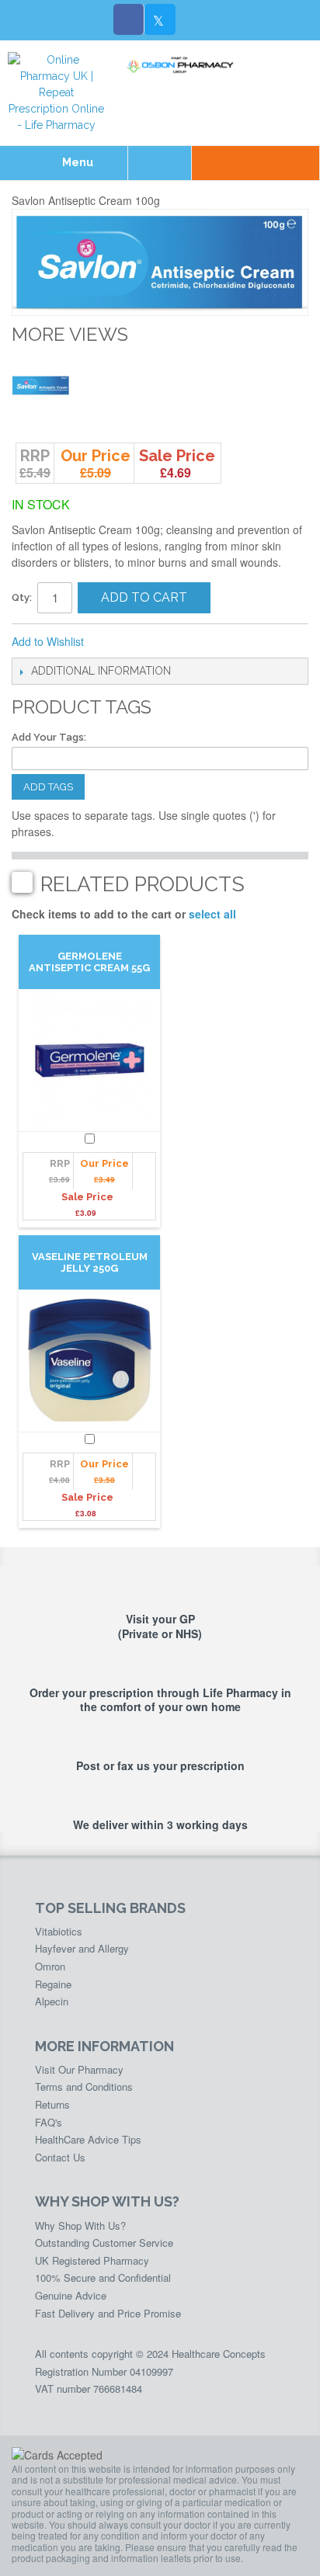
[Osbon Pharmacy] (183, 65)
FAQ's (49, 2122)
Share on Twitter (179, 642)
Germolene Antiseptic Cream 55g (89, 962)
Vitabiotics (59, 1931)
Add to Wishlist (48, 641)
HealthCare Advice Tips (88, 2139)
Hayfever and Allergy (82, 1948)
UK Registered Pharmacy (92, 2260)
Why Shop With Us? (80, 2225)
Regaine (53, 1984)
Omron (50, 1966)
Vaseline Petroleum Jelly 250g (90, 1262)
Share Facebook (148, 642)
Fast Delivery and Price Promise (108, 2313)
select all (212, 914)
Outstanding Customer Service (104, 2243)
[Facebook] (129, 19)
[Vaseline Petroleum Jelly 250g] (89, 1361)
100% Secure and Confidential (103, 2277)
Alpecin (52, 2001)
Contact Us (60, 2157)
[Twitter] (160, 19)
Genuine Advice (71, 2295)
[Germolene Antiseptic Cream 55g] (89, 1060)
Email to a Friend (117, 642)
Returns (52, 2104)
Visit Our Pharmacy (79, 2069)
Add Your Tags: (49, 737)
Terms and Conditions (84, 2086)
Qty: (22, 597)
